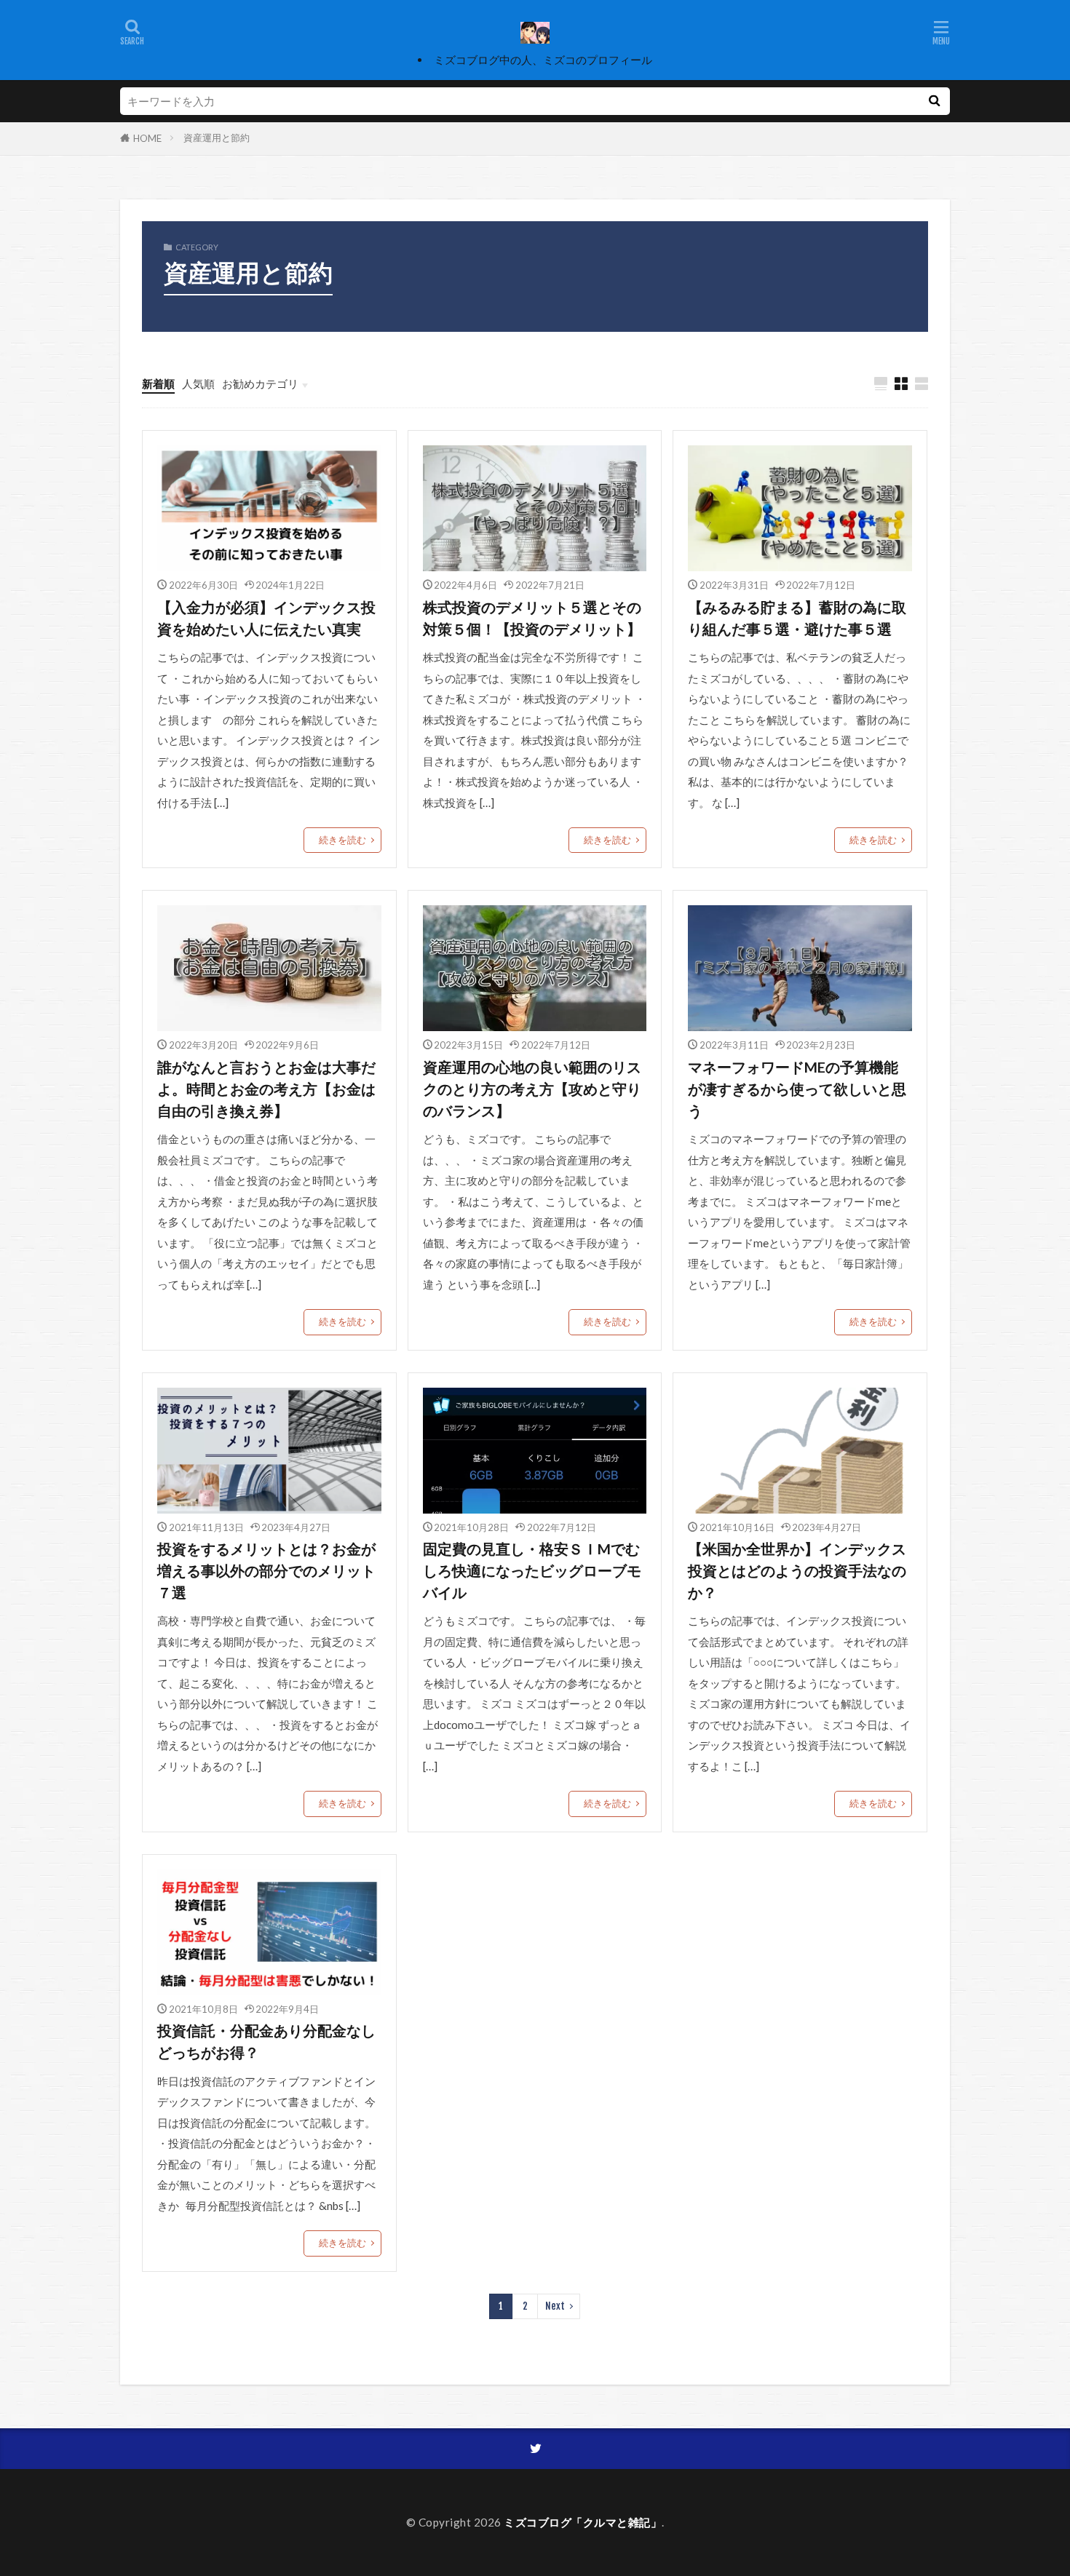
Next (555, 2306)
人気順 (198, 383)
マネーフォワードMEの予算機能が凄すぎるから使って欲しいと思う (797, 1088)
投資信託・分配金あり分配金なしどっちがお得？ (266, 2041)
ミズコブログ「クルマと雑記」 (583, 2522)
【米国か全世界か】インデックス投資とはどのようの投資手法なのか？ (797, 1570)
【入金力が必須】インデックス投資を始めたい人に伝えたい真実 (266, 618)
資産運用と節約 (217, 138)
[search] (934, 101)
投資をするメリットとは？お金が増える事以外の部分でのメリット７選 (266, 1570)
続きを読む (342, 840)
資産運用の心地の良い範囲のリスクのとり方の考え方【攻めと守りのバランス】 (532, 1088)
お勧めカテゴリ (260, 383)
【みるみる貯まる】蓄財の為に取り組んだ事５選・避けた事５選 (797, 618)
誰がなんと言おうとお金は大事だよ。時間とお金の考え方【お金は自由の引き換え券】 (266, 1088)
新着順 (158, 383)
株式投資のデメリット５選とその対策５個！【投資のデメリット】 (532, 618)
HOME (147, 138)
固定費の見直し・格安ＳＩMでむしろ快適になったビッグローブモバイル (532, 1570)
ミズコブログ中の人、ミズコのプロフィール (543, 60)
